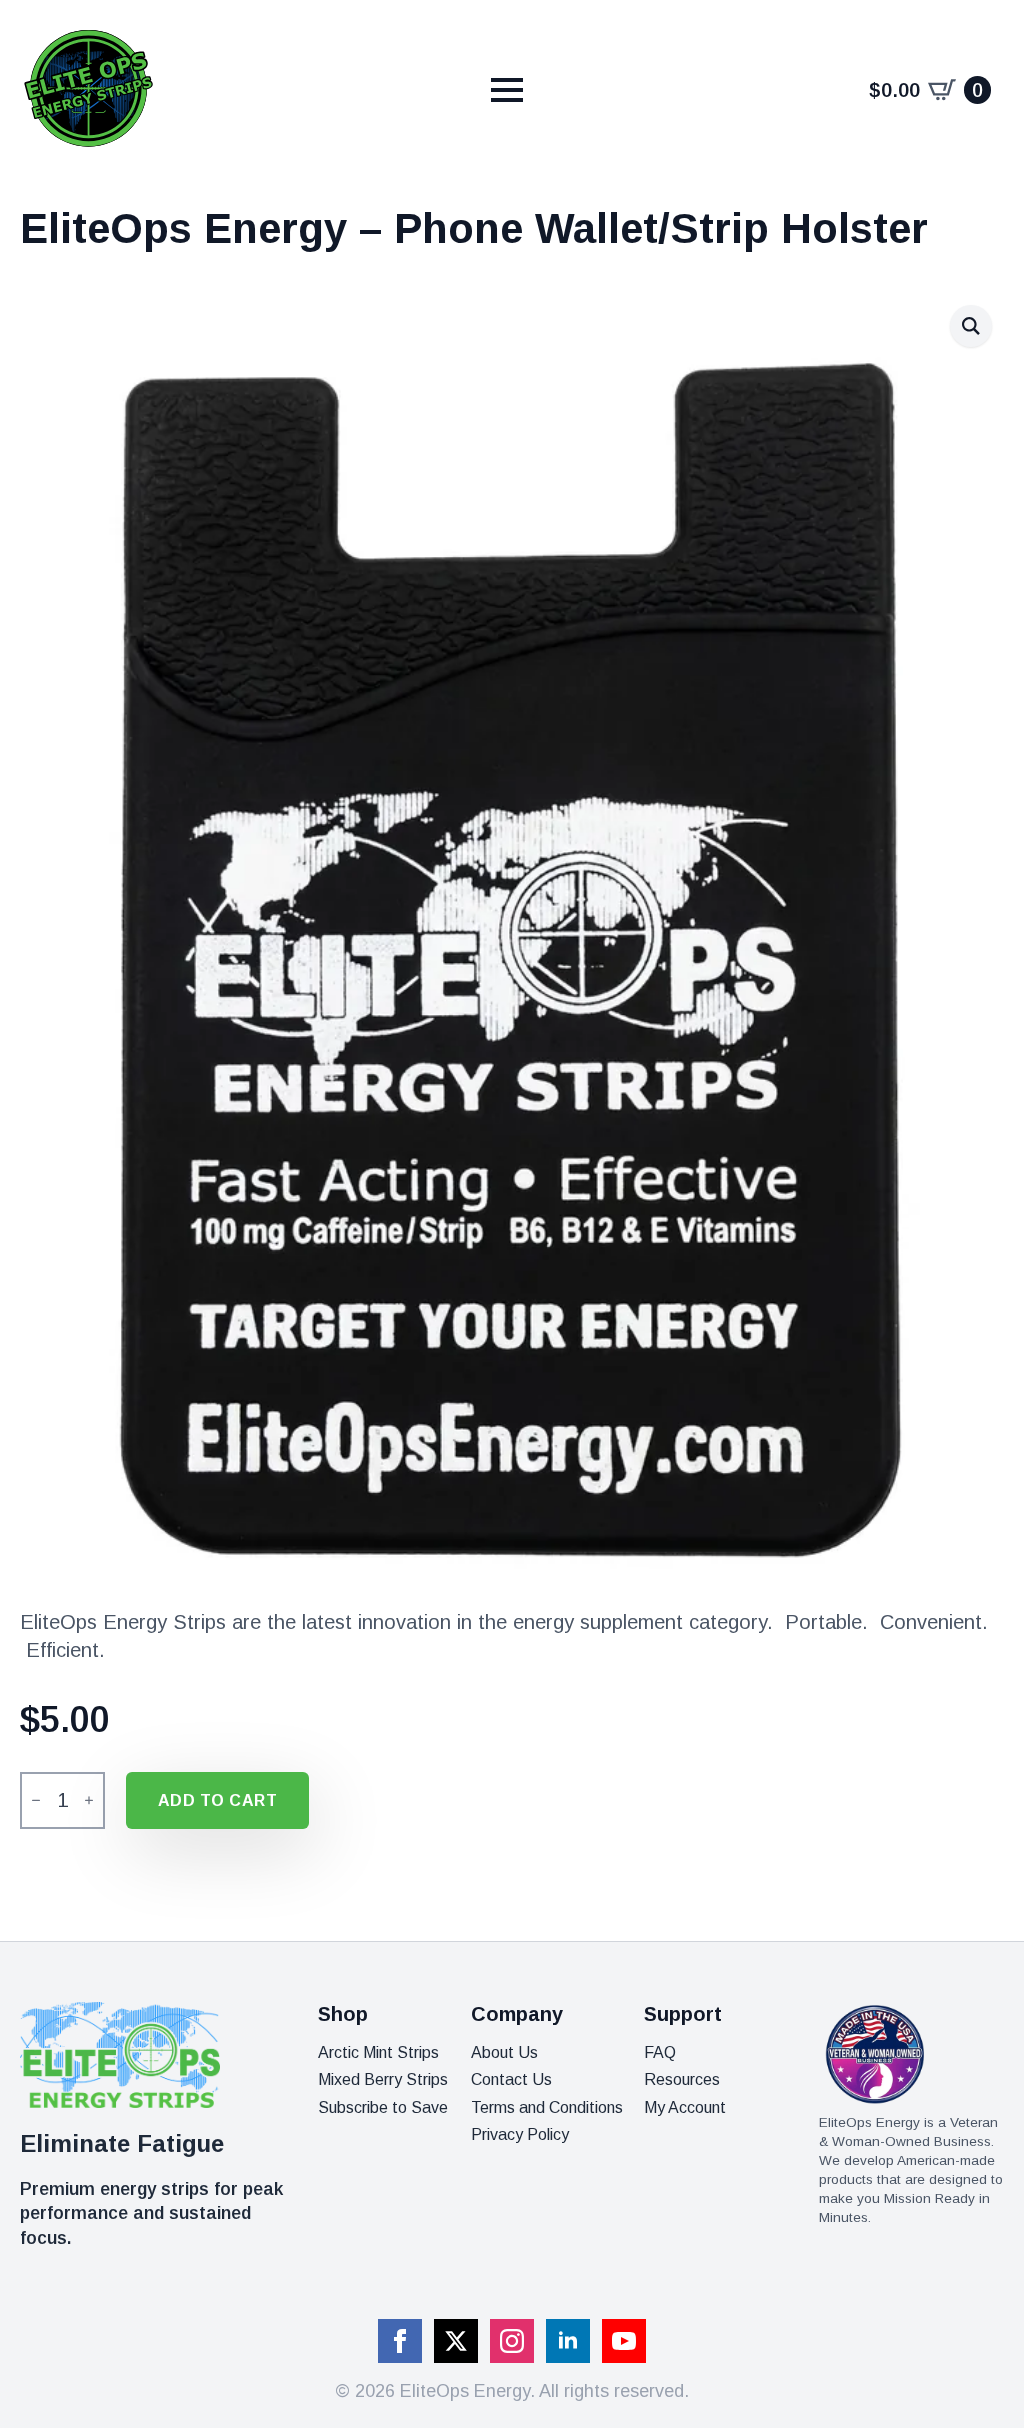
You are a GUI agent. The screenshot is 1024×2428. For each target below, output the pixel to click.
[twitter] (456, 2341)
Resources (682, 2079)
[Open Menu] (507, 90)
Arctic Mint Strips (378, 2052)
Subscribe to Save (383, 2107)
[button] (971, 326)
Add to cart (218, 1800)
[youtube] (624, 2341)
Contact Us (511, 2079)
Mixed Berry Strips (383, 2079)
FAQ (660, 2052)
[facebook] (400, 2341)
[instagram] (512, 2341)
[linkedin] (568, 2341)
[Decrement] (36, 1801)
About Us (504, 2052)
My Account (685, 2107)
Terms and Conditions (547, 2107)
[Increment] (89, 1801)
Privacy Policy (520, 2134)
